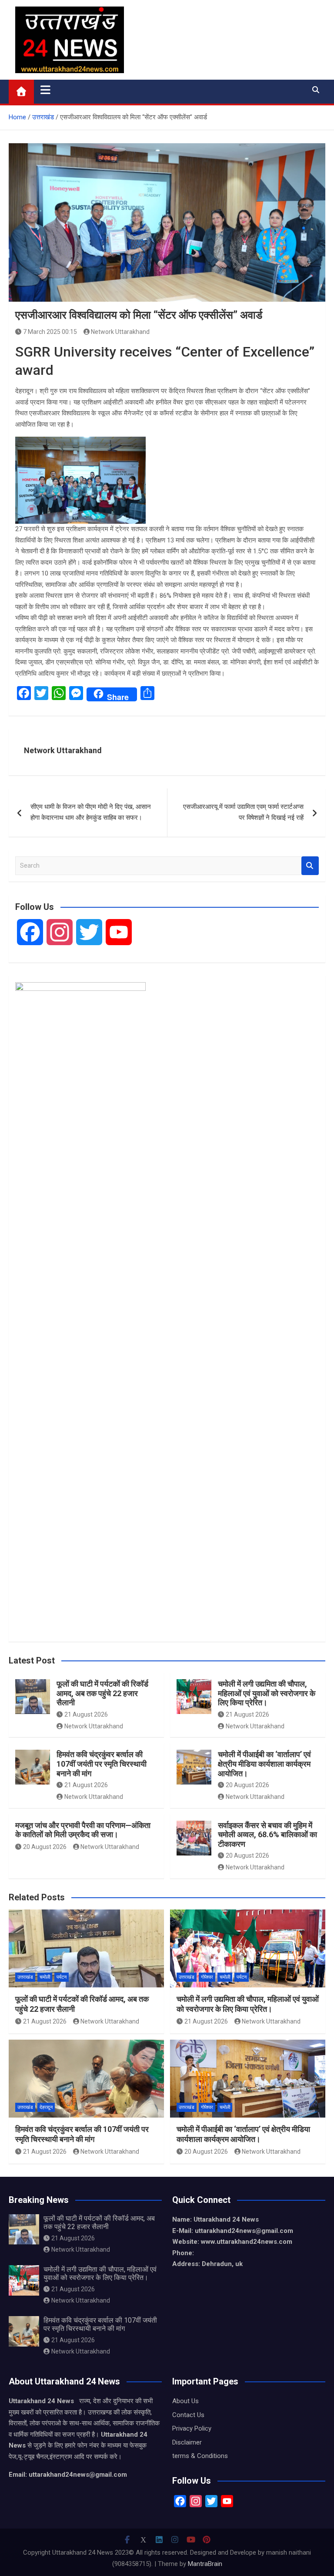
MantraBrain (205, 2564)
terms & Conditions (200, 2456)
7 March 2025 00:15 (50, 332)
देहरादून (46, 2107)
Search (310, 866)
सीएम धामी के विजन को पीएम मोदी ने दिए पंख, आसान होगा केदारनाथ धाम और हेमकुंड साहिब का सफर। (91, 812)
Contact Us (188, 2415)
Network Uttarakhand (120, 332)
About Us (185, 2401)
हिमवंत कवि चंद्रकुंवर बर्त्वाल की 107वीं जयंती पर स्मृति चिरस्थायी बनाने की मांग (102, 1764)
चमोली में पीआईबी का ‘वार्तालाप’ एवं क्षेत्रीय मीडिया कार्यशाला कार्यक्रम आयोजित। (264, 1764)
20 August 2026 (247, 1785)
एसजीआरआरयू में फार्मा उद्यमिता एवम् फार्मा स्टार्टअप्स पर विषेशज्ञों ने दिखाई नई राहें (243, 812)
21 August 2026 (86, 1714)
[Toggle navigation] (45, 90)
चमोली (45, 1977)
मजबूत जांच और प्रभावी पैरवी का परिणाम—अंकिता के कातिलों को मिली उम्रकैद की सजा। (83, 1830)
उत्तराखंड (25, 1977)
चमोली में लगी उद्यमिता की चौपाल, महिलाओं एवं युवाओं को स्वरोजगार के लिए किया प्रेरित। (267, 1693)
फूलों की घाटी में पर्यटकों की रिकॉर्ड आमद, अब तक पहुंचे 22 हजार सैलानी (102, 1693)
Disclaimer (187, 2442)
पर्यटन (62, 1977)
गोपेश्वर (207, 1977)
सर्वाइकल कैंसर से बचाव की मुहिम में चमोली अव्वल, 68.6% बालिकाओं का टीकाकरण (267, 1835)
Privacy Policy (192, 2428)
